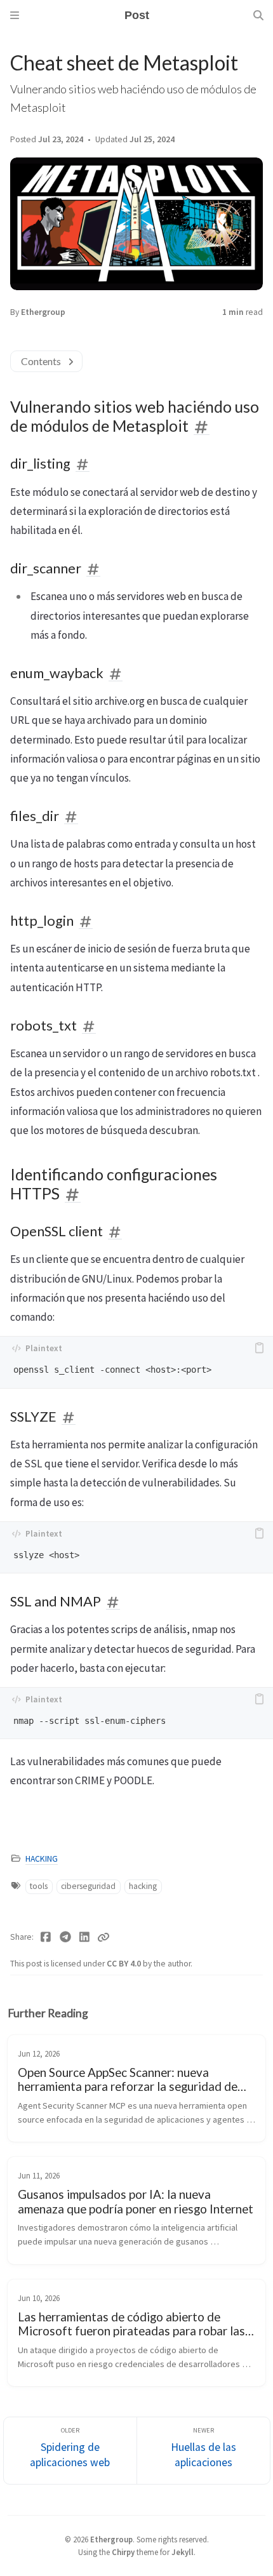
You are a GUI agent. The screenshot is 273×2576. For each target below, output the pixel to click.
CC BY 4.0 (125, 1964)
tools (39, 1886)
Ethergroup (43, 312)
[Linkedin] (85, 1937)
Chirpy (123, 2552)
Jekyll (183, 2552)
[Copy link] (103, 1937)
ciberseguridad (88, 1886)
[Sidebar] (15, 15)
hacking (143, 1886)
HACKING (42, 1859)
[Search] (258, 15)
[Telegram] (66, 1937)
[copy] (259, 1348)
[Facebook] (46, 1937)
